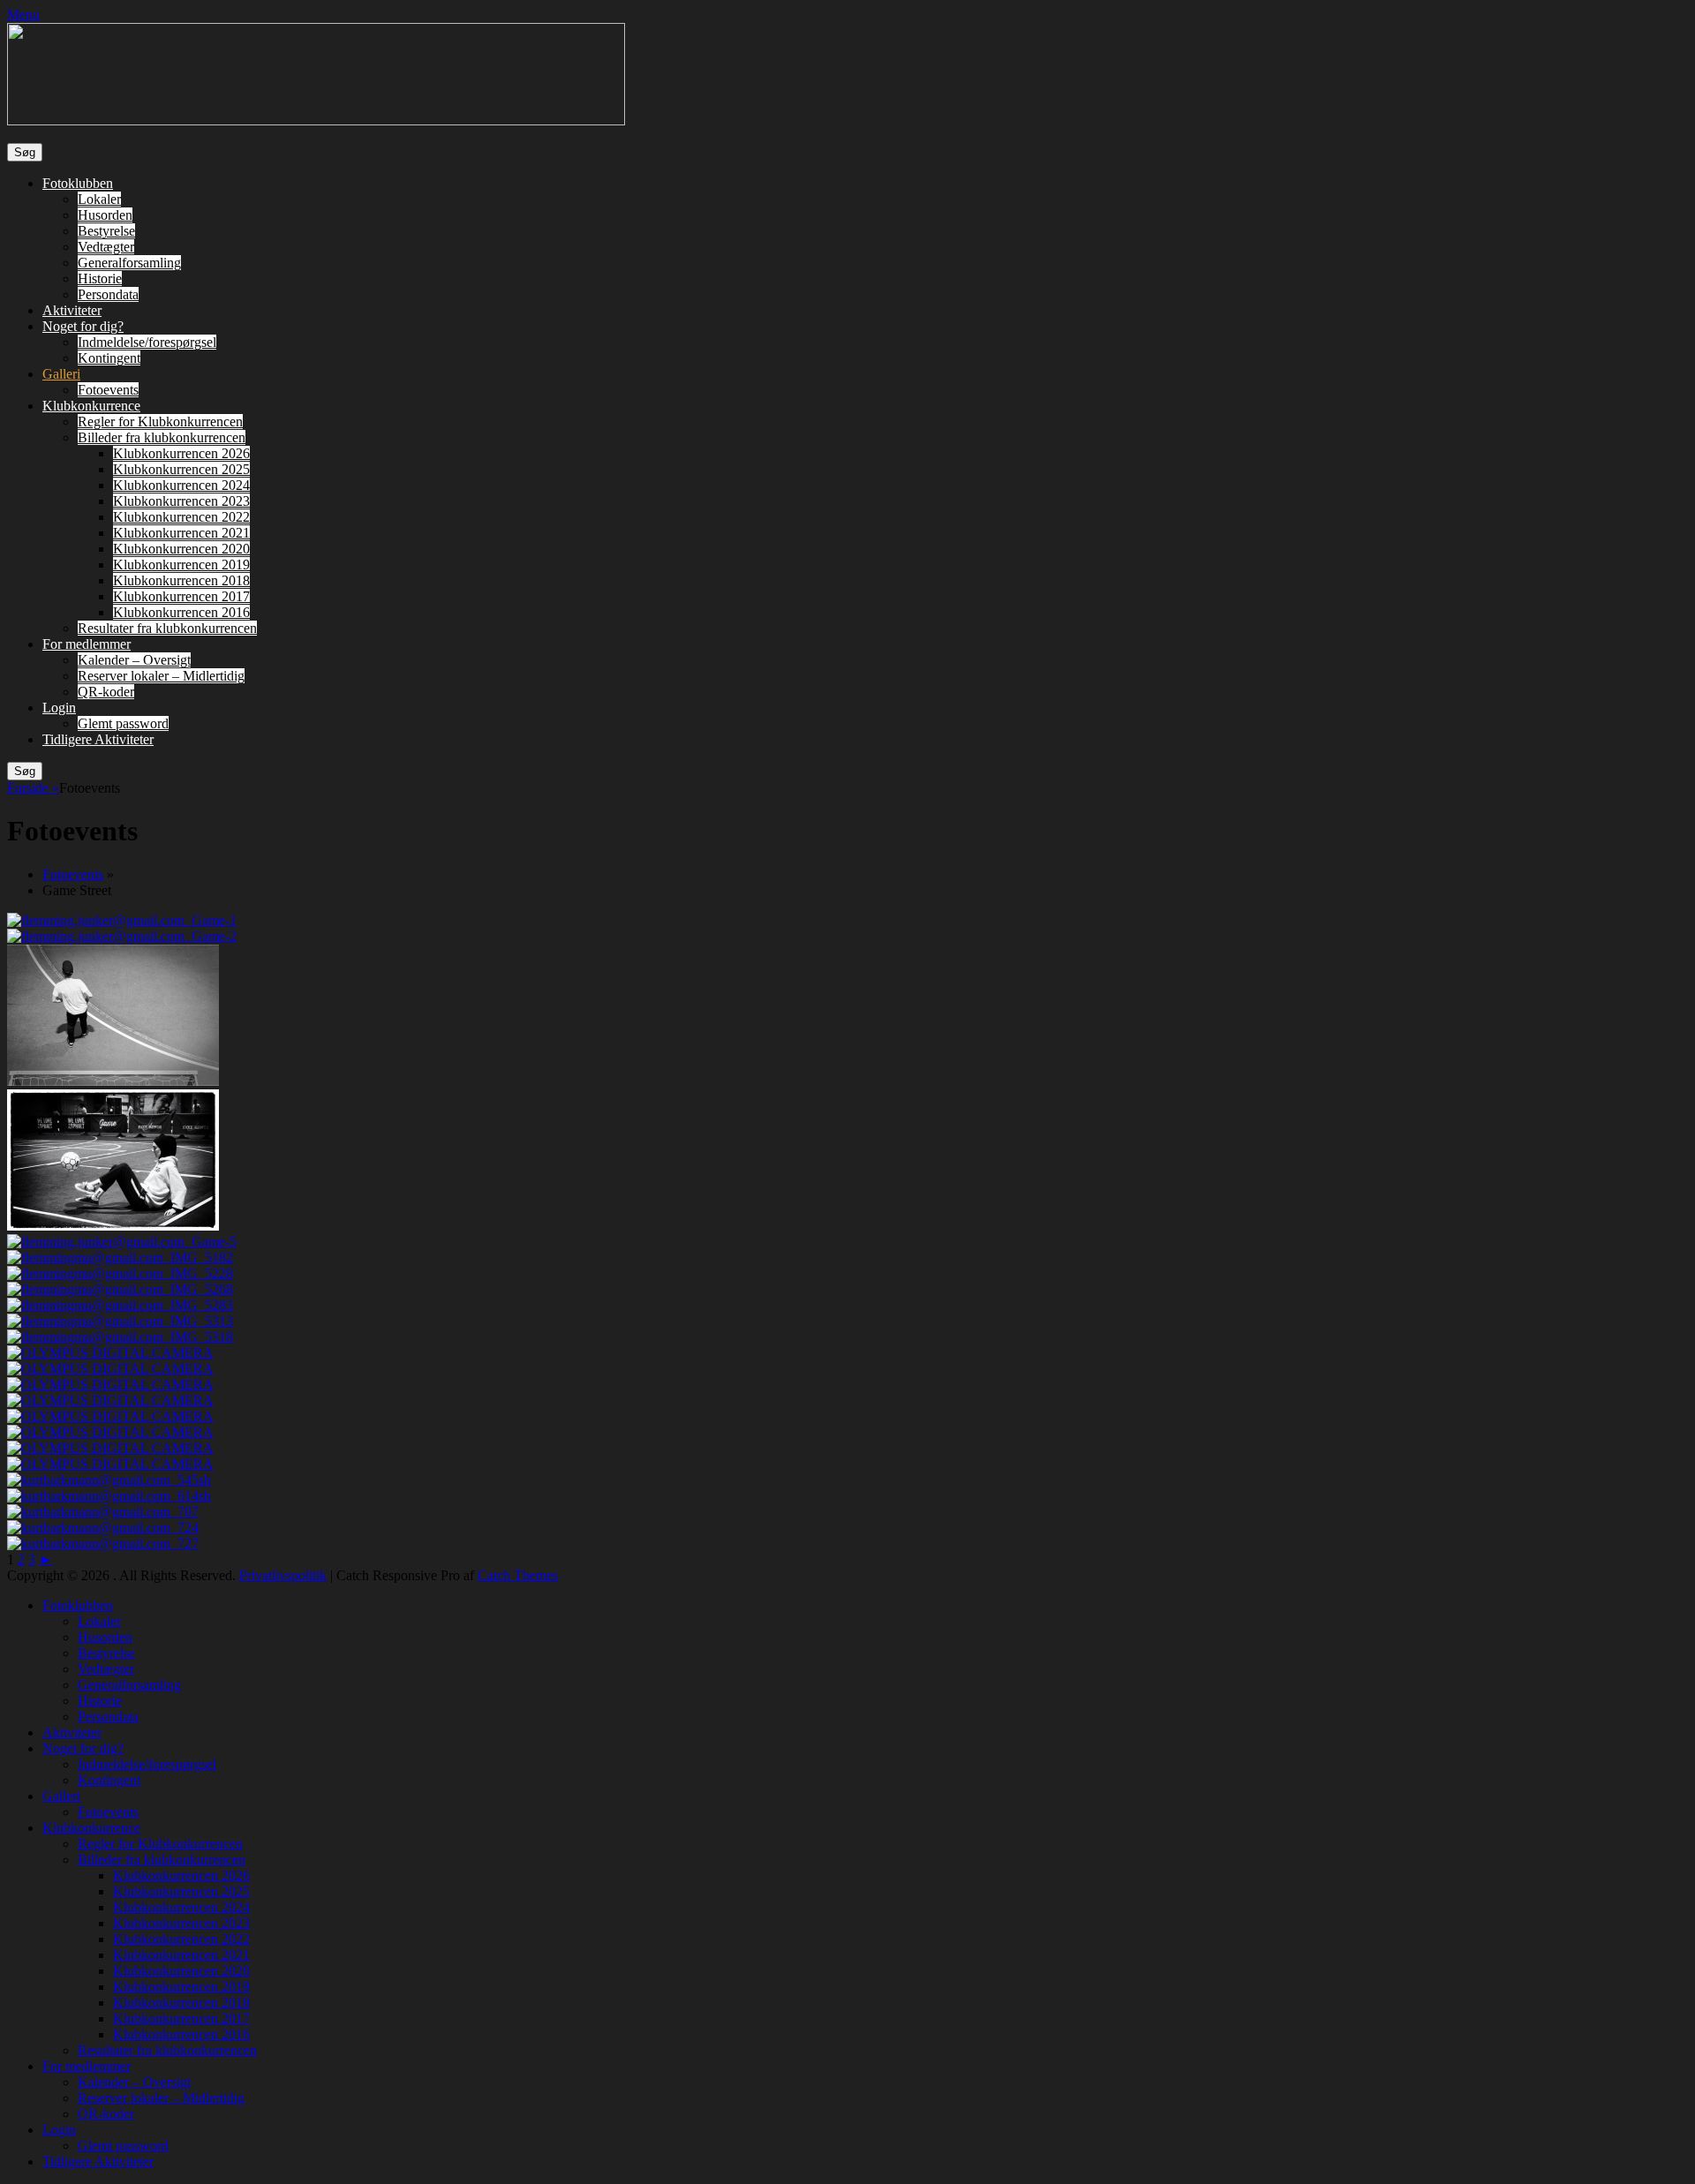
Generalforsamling (129, 263)
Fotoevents (108, 390)
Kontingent (109, 358)
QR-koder (106, 692)
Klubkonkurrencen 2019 (181, 565)
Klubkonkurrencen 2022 (181, 517)
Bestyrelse (106, 231)
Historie (100, 279)
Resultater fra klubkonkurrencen (167, 628)
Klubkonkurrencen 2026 (181, 453)
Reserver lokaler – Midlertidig (161, 676)
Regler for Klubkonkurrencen (160, 422)
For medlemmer (87, 644)
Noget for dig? (83, 326)
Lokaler (99, 199)
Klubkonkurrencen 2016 (181, 612)
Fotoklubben (78, 183)
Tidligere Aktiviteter (98, 739)
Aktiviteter (72, 310)
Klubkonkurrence (91, 406)
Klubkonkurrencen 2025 (181, 469)
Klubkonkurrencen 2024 (181, 485)
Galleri (61, 374)
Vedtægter (106, 247)
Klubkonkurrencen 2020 (181, 549)
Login (59, 708)
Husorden (105, 215)
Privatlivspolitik (283, 1575)
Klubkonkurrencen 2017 (181, 596)
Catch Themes (518, 1575)
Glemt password (123, 723)
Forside (33, 788)
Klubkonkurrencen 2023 (181, 501)
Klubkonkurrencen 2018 (181, 580)
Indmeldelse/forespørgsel (147, 342)
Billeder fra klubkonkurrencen (162, 437)
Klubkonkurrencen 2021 (181, 533)
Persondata (108, 294)
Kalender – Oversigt (134, 660)
